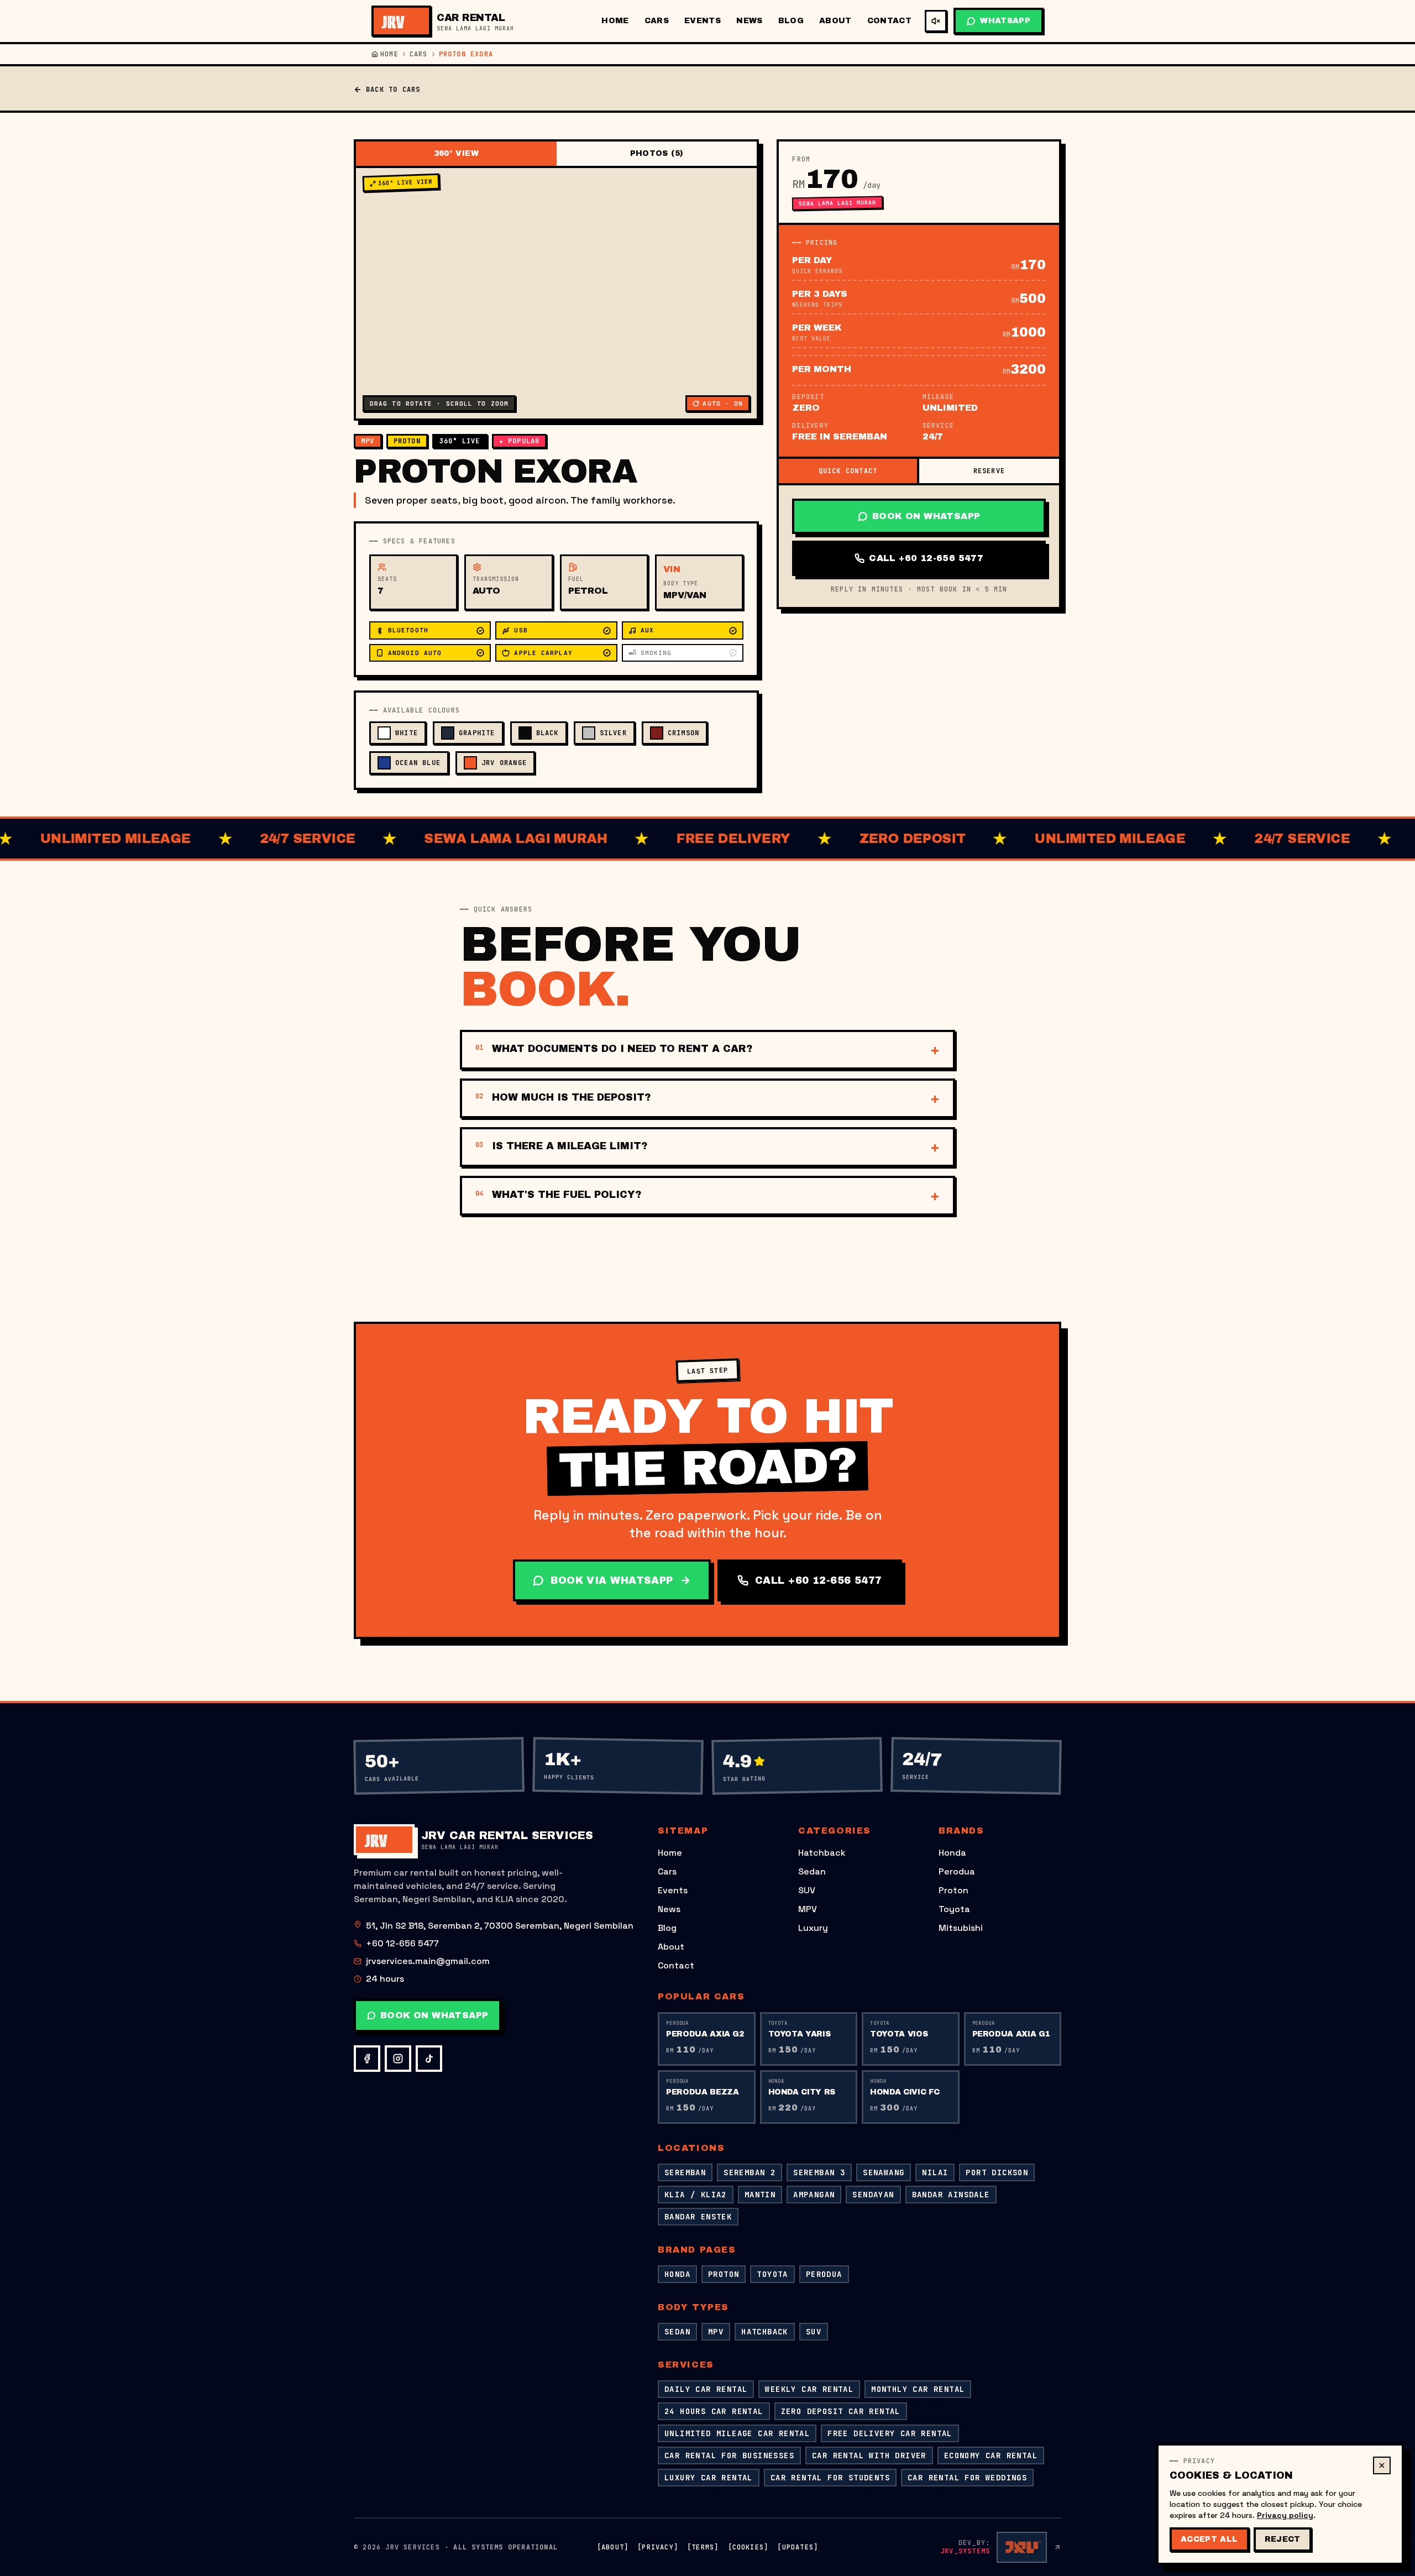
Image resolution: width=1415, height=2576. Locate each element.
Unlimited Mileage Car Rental (737, 2433)
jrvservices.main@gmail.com (428, 1961)
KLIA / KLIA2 (696, 2195)
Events (703, 21)
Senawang (884, 2172)
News (749, 21)
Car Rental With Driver (869, 2455)
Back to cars (393, 90)
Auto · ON (723, 404)
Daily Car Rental (706, 2389)
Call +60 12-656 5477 (926, 558)
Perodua (957, 1871)
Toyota (954, 1909)
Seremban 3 (819, 2172)
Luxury (813, 1928)
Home (615, 21)
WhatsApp (1005, 21)
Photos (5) (657, 153)
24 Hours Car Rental (714, 2411)
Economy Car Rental (991, 2455)
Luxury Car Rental (709, 2478)
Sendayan (873, 2195)
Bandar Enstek (698, 2217)
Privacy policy (1285, 2515)
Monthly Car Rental (918, 2389)
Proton (953, 1890)
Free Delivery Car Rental (890, 2433)
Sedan (812, 1871)
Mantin (760, 2195)
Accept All (1209, 2539)
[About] (613, 2547)
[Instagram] (398, 2059)
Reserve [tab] (989, 471)
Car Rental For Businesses (729, 2455)
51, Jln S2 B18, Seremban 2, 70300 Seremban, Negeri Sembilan (500, 1926)
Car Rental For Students (830, 2478)
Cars (657, 21)
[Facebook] (367, 2059)
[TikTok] (429, 2059)
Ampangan (814, 2195)
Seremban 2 (750, 2172)
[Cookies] (748, 2547)
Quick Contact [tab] (848, 471)
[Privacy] (658, 2547)
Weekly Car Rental (809, 2389)
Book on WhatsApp (926, 516)
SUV (807, 1890)
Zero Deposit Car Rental (841, 2411)
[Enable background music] (936, 21)
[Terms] (703, 2547)
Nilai (935, 2172)
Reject (1283, 2539)
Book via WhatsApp (612, 1580)
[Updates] (798, 2547)
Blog (791, 21)
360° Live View (405, 182)
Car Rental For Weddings (967, 2478)
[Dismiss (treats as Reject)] (1382, 2465)
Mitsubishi (961, 1928)
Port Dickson (997, 2172)
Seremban (685, 2172)
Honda (952, 1853)
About (835, 21)
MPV (808, 1909)
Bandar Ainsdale (951, 2195)
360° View (456, 153)
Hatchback (822, 1853)
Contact (889, 21)
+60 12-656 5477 (402, 1943)
